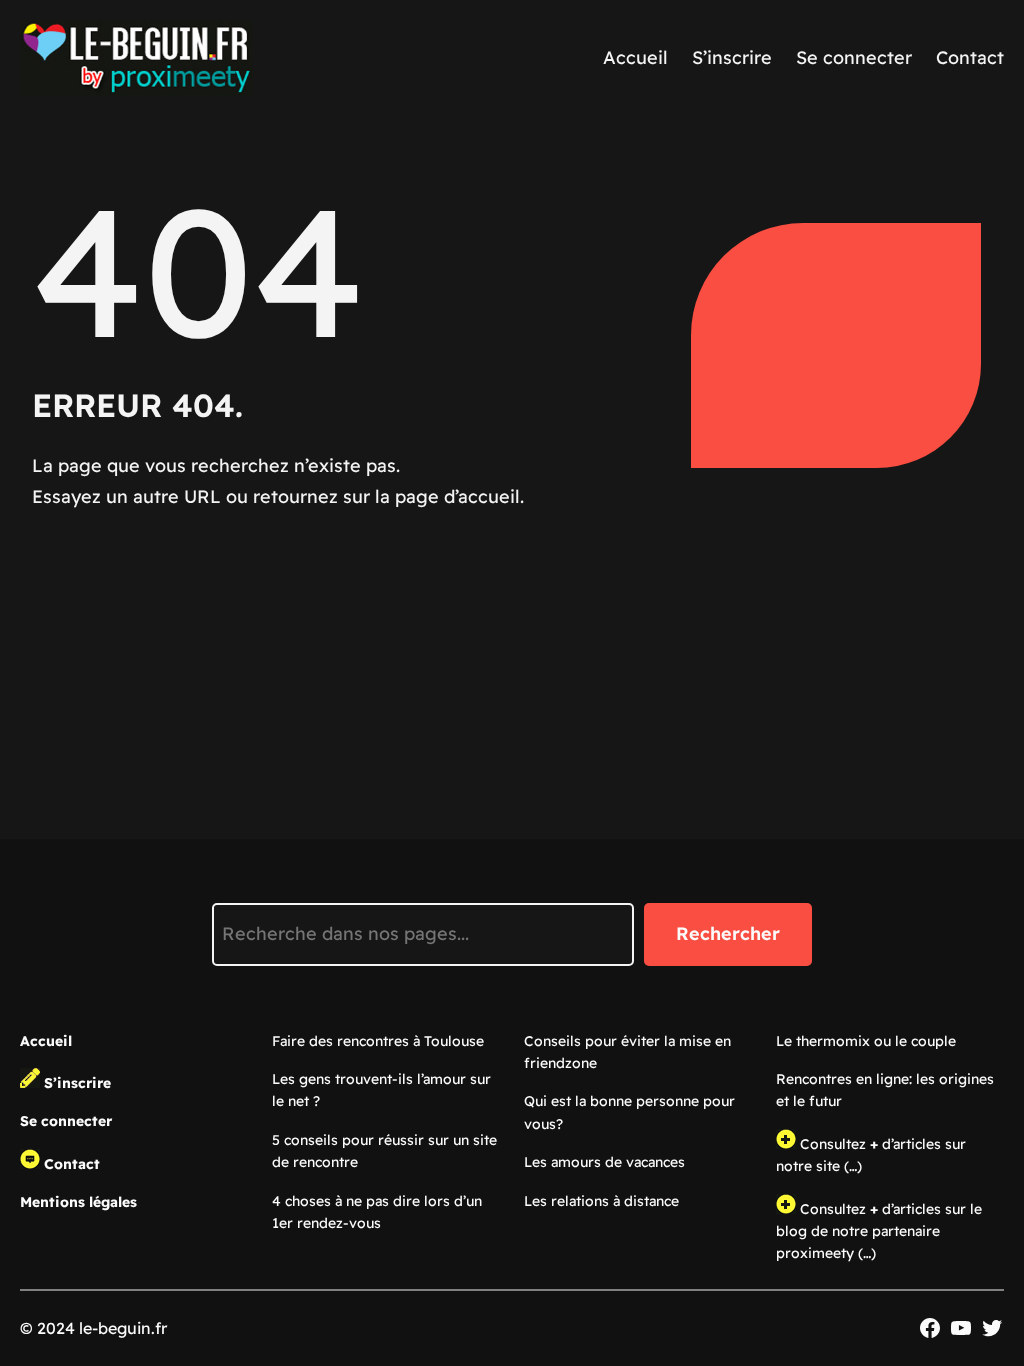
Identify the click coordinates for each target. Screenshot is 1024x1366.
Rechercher (728, 933)
